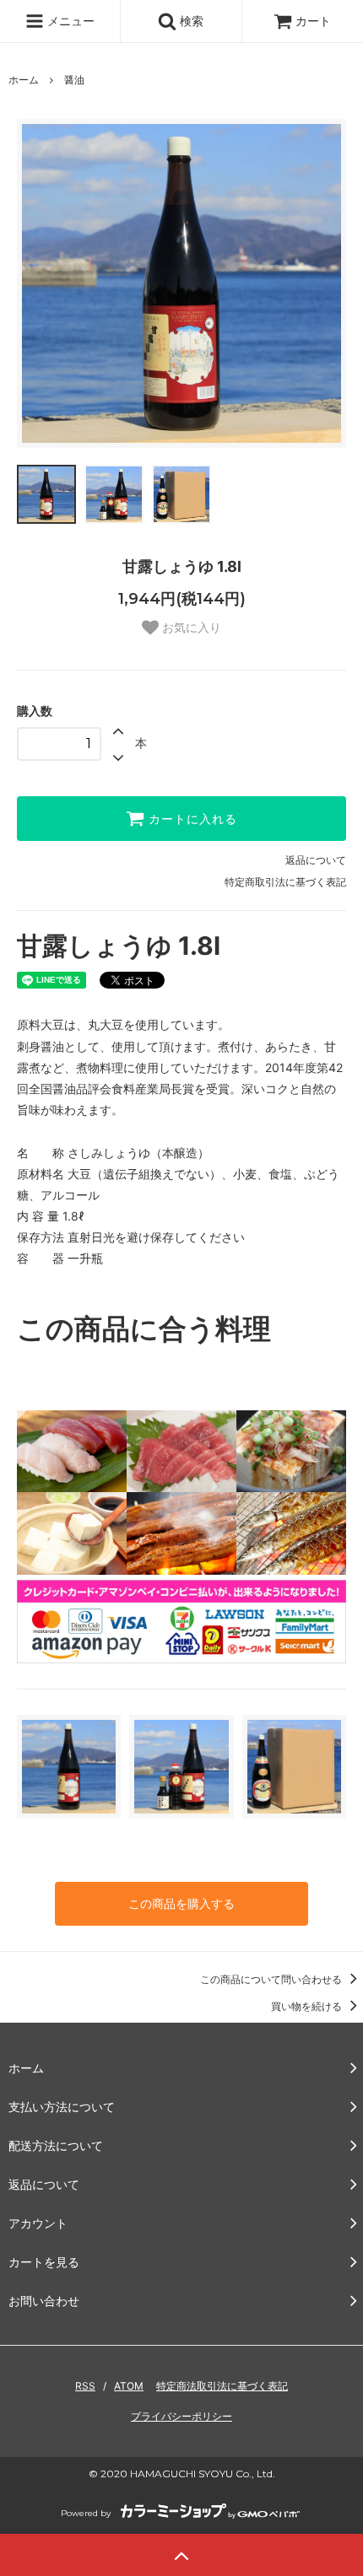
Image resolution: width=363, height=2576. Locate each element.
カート (313, 21)
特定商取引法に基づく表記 (285, 882)
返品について (316, 860)
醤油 (74, 80)
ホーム (24, 80)
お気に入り (190, 628)
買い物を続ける (308, 2006)
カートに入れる (191, 819)
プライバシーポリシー (181, 2416)
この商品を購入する (181, 1903)
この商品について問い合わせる (272, 1979)
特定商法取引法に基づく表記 (222, 2386)
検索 (190, 21)
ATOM (129, 2386)
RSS (85, 2386)
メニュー (69, 21)
